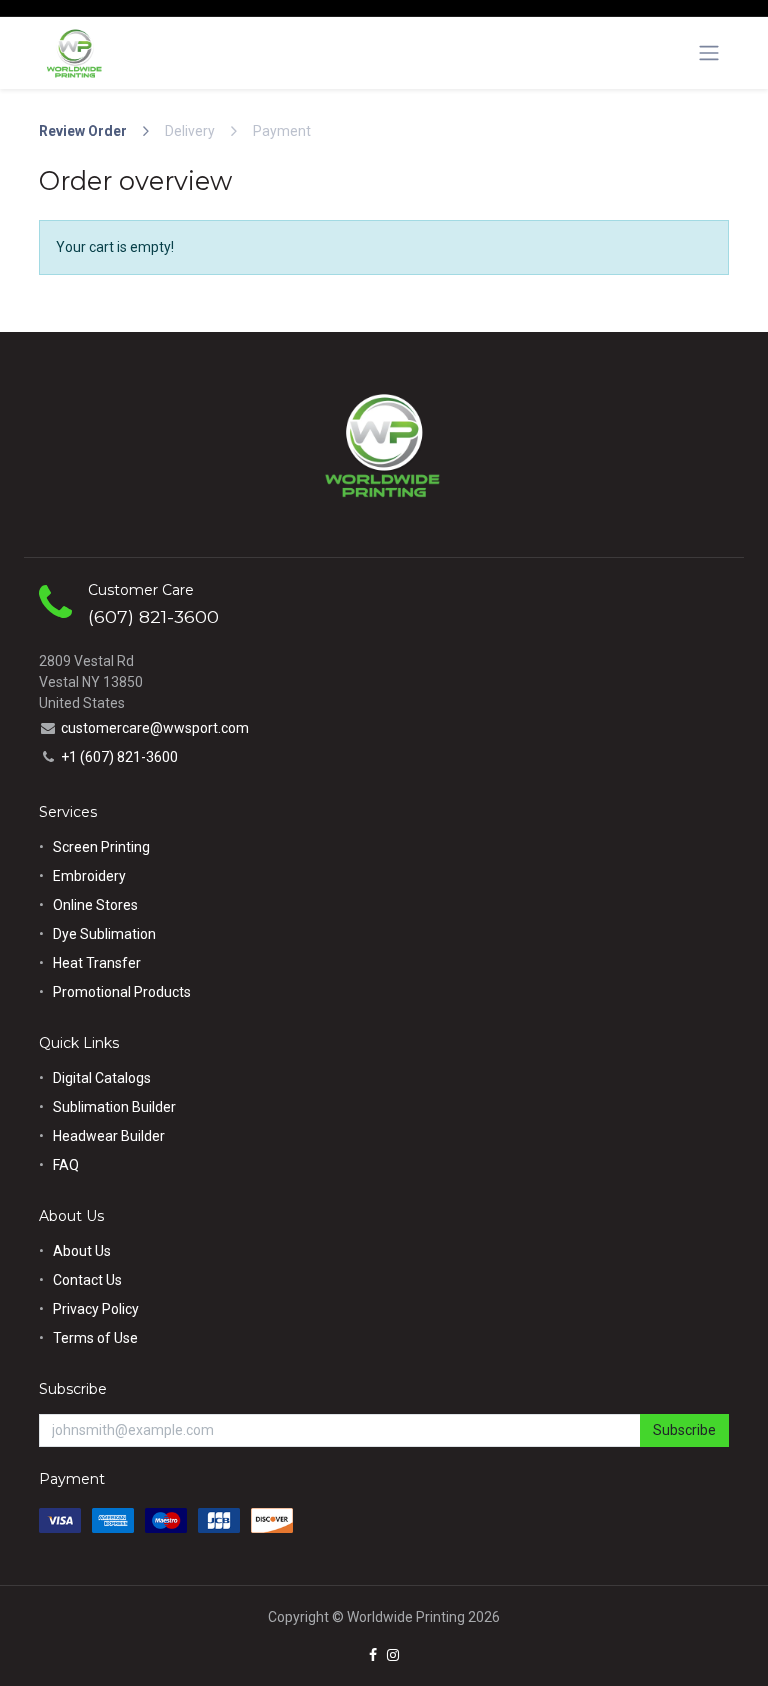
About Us (82, 1251)
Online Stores (97, 905)
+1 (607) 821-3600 (119, 757)
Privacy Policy (96, 1309)
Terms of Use (95, 1338)
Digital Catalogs (102, 1078)
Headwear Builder (109, 1136)
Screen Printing (101, 847)
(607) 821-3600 (153, 616)
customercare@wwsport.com (155, 728)
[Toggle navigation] (709, 53)
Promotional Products (122, 992)
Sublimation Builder (114, 1107)
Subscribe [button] (684, 1430)
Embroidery (89, 876)
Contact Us (87, 1280)
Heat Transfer (97, 963)
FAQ (66, 1165)
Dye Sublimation (104, 934)
